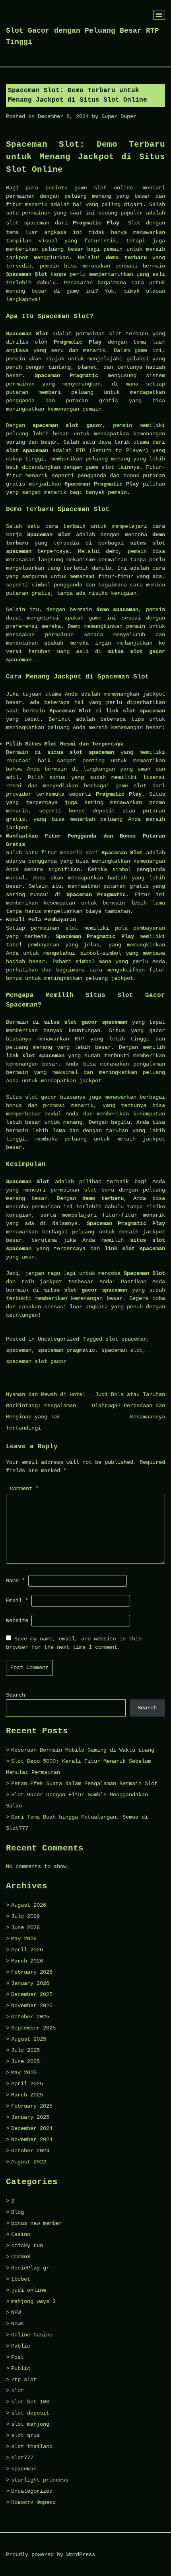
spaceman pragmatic (66, 1350)
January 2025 (30, 2117)
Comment (24, 1489)
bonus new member (37, 2223)
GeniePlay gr (30, 2268)
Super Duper (119, 116)
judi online (29, 2290)
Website (17, 1620)
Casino (21, 2234)
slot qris (25, 2435)
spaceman (19, 1350)
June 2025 (25, 2061)
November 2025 (32, 2006)
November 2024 (32, 2139)
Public (21, 2368)
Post (17, 2357)
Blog (17, 2212)
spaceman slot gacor (36, 1361)
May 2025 (24, 2073)
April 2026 (27, 1950)
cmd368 (21, 2257)
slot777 (22, 2458)
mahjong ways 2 (33, 2301)
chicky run (27, 2246)
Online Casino (32, 2335)
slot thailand (32, 2446)
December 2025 (32, 1994)
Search (16, 1695)
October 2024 (30, 2151)
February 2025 (32, 2106)
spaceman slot (122, 1350)
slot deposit (30, 2413)
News (17, 2324)
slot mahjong (30, 2424)
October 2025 (30, 2017)
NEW (16, 2313)
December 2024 (32, 2128)
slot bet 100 (30, 2402)
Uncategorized (58, 1339)
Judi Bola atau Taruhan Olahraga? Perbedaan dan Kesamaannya (128, 1406)
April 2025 (27, 2084)
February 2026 (32, 1972)
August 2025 (29, 2039)
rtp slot (24, 2379)
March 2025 (27, 2095)
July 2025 (25, 2050)
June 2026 (25, 1927)
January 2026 (30, 1983)
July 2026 (25, 1916)
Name (16, 1581)
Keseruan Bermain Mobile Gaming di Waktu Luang (83, 1750)
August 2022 (29, 2162)
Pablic (21, 2346)
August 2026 (29, 1905)
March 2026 (27, 1961)
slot (17, 2391)
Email (17, 1601)
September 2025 (33, 2028)
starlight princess (40, 2480)
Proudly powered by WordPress (51, 2554)
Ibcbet (21, 2279)
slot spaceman (28, 223)
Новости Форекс (33, 2502)
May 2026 (24, 1939)
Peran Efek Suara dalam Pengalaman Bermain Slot (84, 1784)
